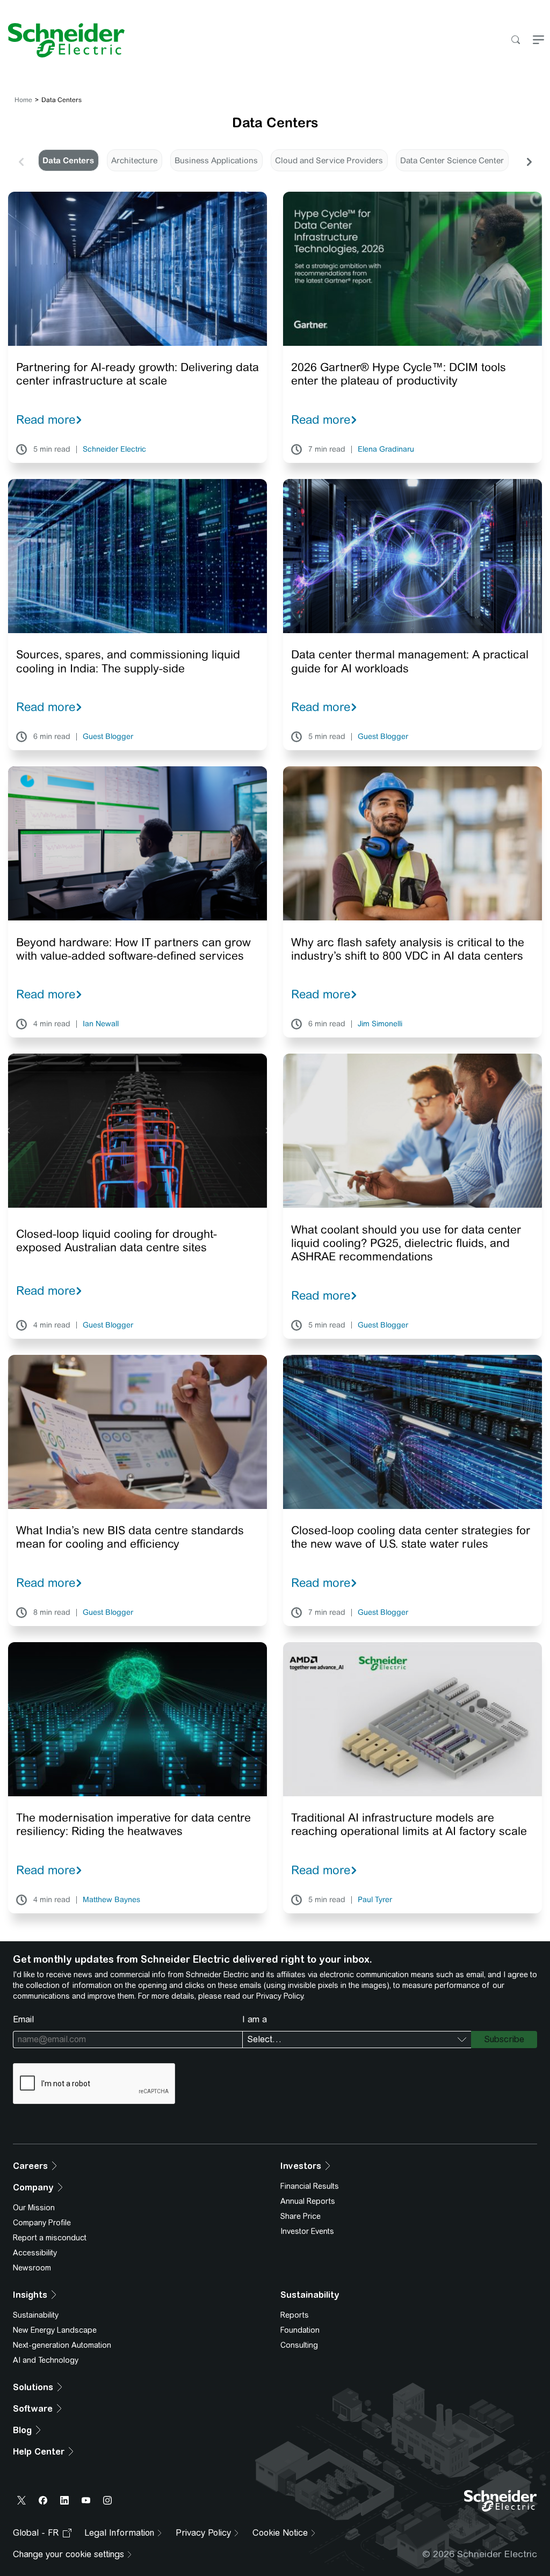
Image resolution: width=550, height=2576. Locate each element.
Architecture (134, 160)
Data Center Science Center (452, 160)
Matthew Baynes (111, 1900)
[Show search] (515, 41)
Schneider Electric (114, 449)
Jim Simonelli (380, 1024)
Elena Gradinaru (386, 449)
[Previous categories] (21, 161)
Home (23, 100)
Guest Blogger (108, 737)
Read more (46, 419)
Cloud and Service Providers (329, 160)
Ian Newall (101, 1024)
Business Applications (216, 160)
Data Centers (68, 160)
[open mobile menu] (538, 41)
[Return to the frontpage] (62, 40)
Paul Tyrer (375, 1900)
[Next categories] (529, 161)
